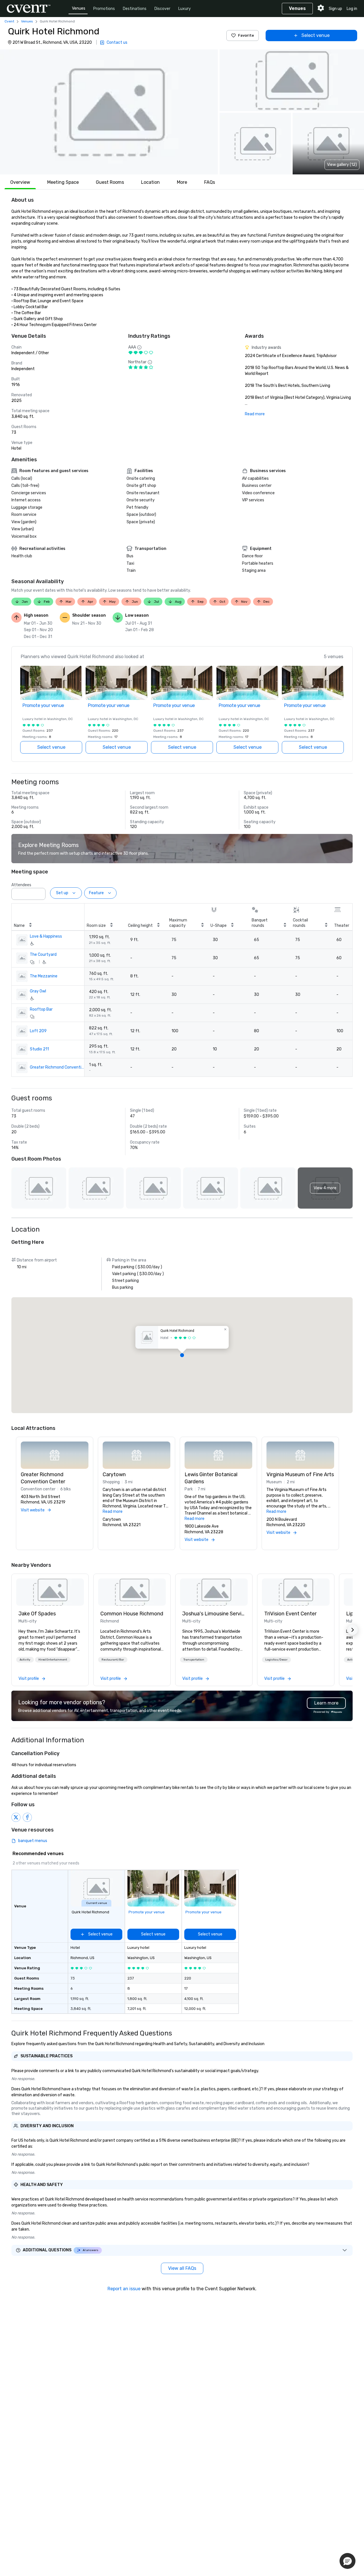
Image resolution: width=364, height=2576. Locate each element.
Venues (79, 8)
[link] (50, 1592)
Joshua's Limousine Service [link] (214, 1614)
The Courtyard (43, 955)
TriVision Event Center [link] (290, 1614)
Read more (255, 414)
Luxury (185, 9)
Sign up (335, 9)
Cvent (9, 21)
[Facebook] (27, 1817)
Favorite (246, 35)
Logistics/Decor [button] (276, 1660)
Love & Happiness (46, 936)
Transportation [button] (194, 1660)
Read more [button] (113, 1512)
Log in (352, 9)
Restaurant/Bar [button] (113, 1660)
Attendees (21, 885)
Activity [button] (25, 1660)
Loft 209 (38, 1031)
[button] (109, 112)
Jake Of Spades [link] (37, 1614)
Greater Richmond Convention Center (57, 1067)
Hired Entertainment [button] (53, 1660)
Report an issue (124, 2289)
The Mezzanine (44, 976)
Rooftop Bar (41, 1009)
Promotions (104, 9)
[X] (16, 1817)
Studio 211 (39, 1049)
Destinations (135, 9)
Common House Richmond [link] (132, 1614)
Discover (162, 9)
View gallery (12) (342, 165)
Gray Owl (38, 991)
